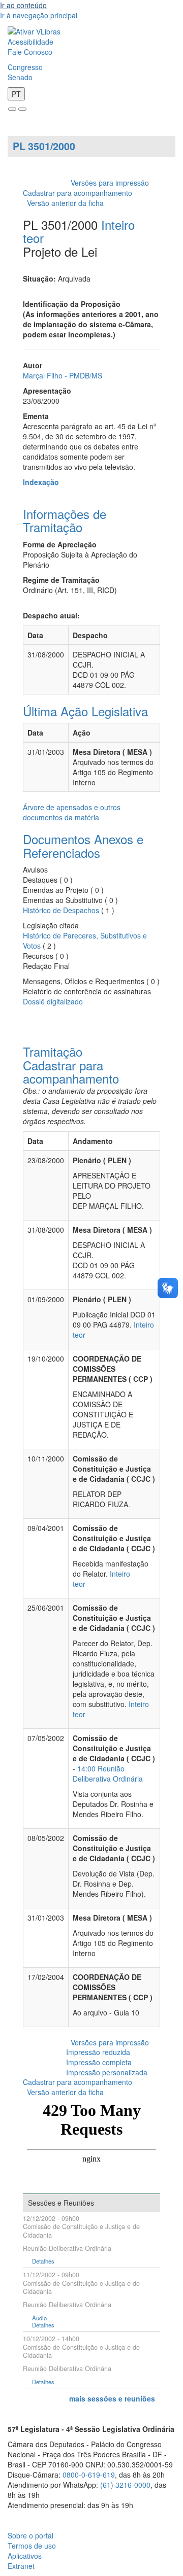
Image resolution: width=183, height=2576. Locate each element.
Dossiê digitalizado (53, 1001)
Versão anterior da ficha (65, 203)
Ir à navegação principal (39, 15)
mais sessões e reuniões (112, 2398)
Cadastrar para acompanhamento (80, 193)
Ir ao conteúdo (23, 5)
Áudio (39, 2318)
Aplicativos (25, 2556)
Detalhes (43, 2261)
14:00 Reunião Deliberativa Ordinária (108, 1773)
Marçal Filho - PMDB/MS (63, 375)
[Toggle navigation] (12, 109)
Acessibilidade (30, 42)
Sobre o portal (30, 2535)
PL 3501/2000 (44, 146)
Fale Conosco (30, 52)
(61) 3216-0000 (125, 2485)
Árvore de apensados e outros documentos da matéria (72, 812)
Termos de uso (32, 2546)
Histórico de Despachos (61, 910)
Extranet (21, 2566)
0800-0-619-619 (89, 2475)
